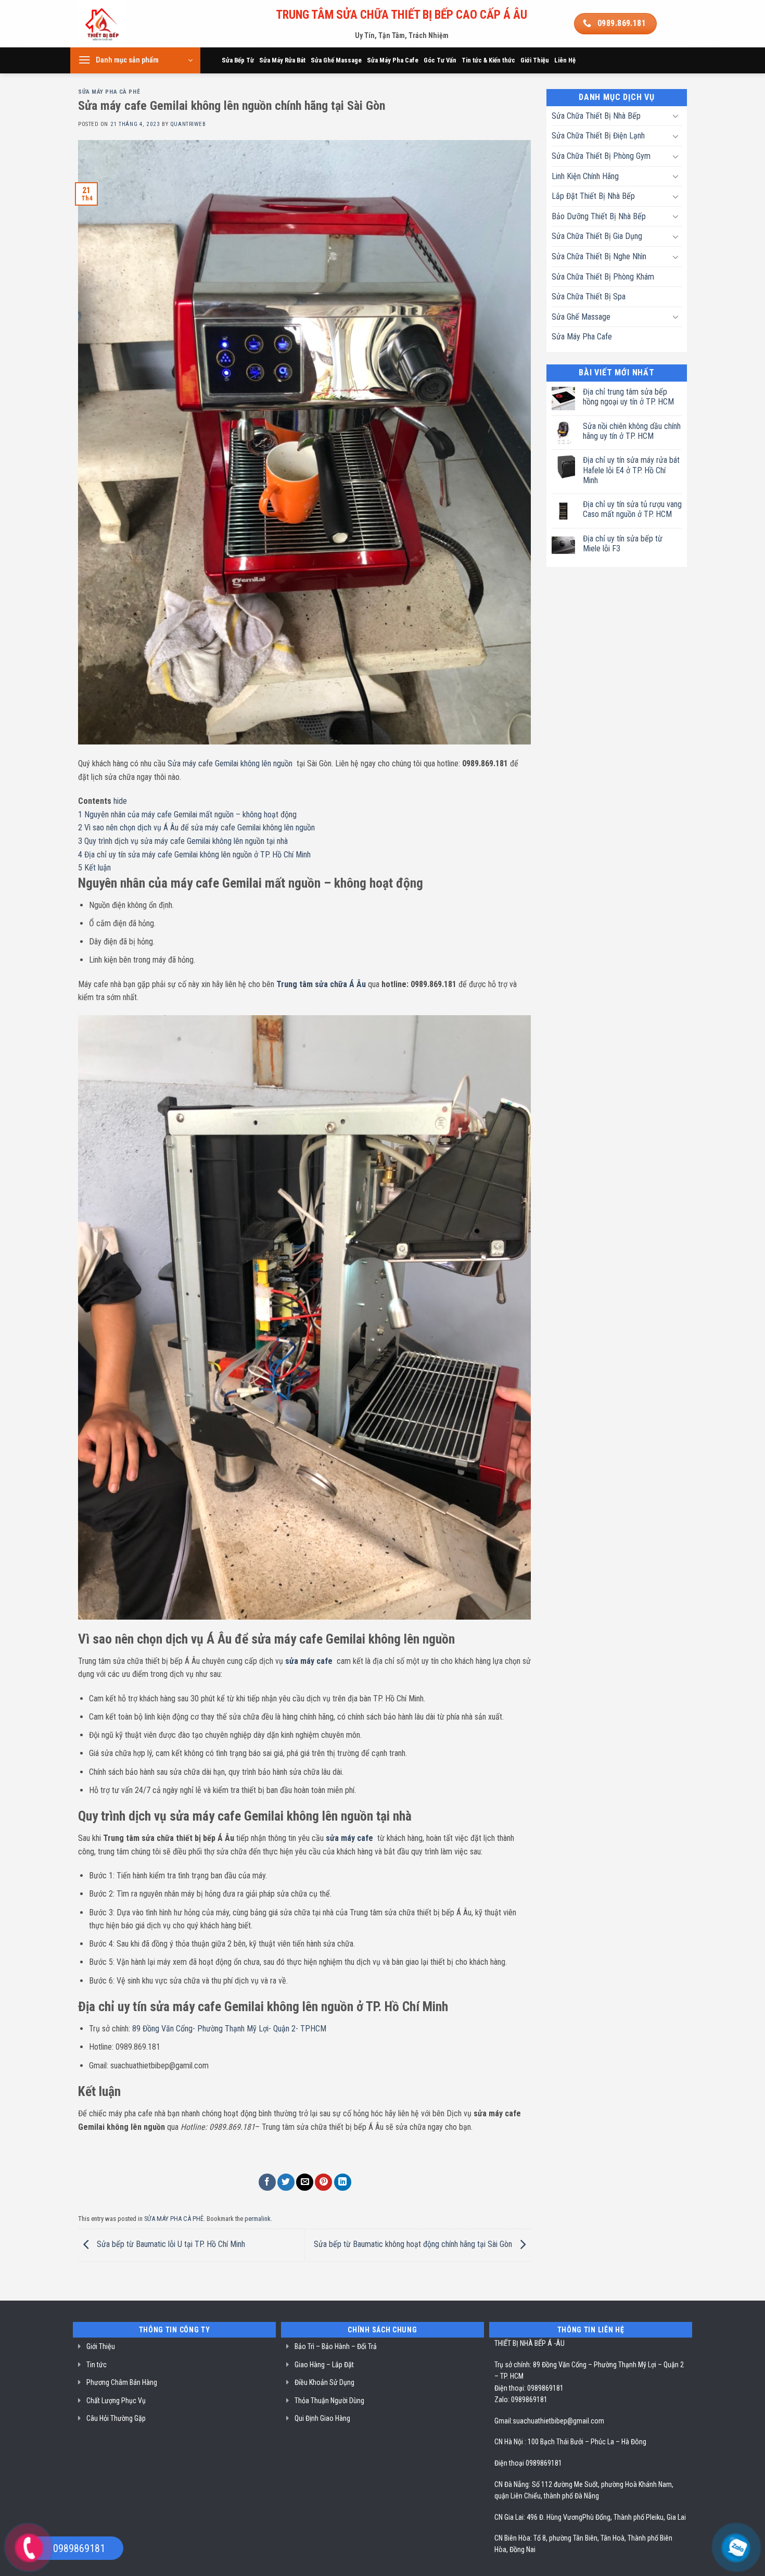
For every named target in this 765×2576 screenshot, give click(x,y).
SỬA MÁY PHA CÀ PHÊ (109, 92)
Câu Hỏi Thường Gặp (116, 2418)
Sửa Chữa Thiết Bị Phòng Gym (601, 156)
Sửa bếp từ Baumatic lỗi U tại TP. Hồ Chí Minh (170, 2245)
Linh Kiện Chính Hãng (585, 176)
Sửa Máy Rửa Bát (282, 60)
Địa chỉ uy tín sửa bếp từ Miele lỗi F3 (623, 544)
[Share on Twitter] (286, 2182)
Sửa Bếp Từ (238, 60)
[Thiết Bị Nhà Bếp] (131, 24)
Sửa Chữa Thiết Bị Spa (589, 296)
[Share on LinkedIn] (343, 2182)
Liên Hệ (565, 60)
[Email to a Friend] (305, 2182)
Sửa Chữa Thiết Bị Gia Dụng (597, 236)
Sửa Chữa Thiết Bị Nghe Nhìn (599, 256)
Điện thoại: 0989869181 (529, 2388)
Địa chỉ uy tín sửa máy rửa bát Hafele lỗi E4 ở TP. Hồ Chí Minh (631, 470)
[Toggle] (675, 116)
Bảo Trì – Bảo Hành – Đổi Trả (336, 2346)
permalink (258, 2219)
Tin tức (97, 2365)
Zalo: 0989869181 (521, 2400)
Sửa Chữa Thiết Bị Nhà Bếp (596, 116)
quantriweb (188, 124)
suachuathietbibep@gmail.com (558, 2421)
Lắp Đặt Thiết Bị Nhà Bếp (593, 196)
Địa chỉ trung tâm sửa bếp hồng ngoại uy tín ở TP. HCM (628, 397)
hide (120, 801)
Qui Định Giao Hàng (322, 2418)
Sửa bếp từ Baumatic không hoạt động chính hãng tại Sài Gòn (414, 2245)
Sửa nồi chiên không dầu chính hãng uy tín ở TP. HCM (632, 431)
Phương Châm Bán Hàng (122, 2382)
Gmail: (503, 2421)
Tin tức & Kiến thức (488, 60)
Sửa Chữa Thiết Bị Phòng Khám (603, 277)
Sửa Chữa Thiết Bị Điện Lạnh (598, 136)
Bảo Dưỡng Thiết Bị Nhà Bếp (599, 216)
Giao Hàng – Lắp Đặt (324, 2365)
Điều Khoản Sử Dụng (324, 2382)
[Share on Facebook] (267, 2182)
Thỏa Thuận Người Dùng (329, 2401)
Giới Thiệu (535, 60)
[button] (135, 60)
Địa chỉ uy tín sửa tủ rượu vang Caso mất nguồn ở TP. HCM (632, 509)
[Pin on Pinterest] (323, 2182)
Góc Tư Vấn (440, 60)
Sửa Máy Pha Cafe (393, 60)
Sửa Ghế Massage (336, 60)
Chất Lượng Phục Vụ (116, 2401)
